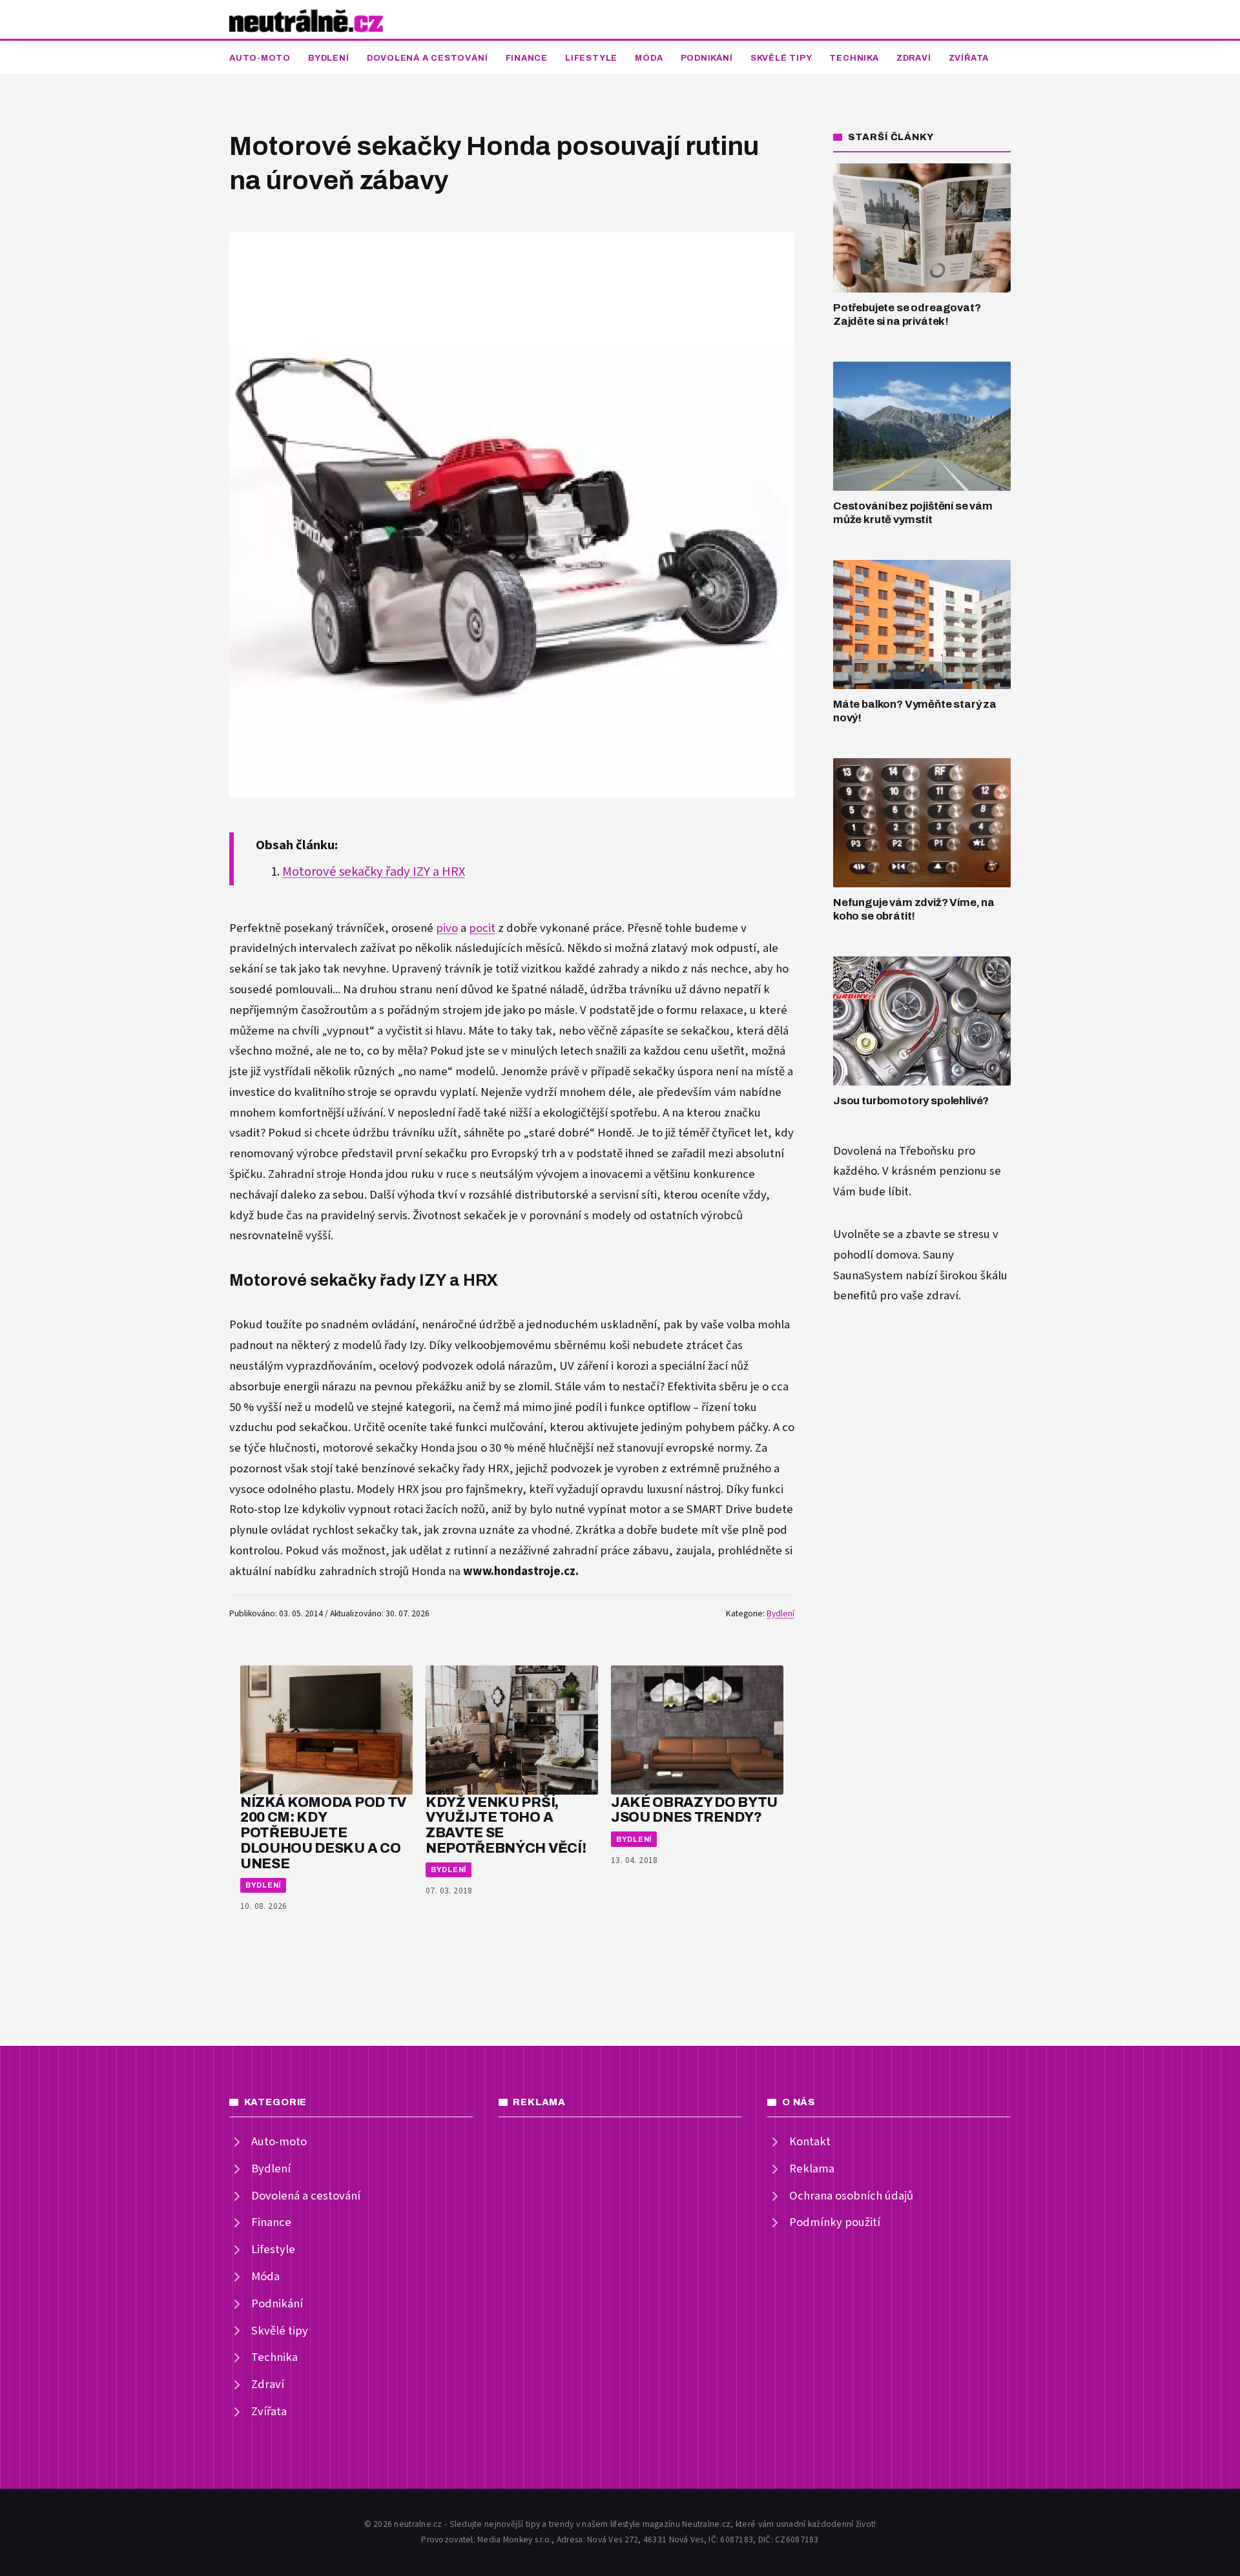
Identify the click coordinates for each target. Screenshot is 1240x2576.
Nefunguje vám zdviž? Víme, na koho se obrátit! (914, 909)
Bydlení (328, 58)
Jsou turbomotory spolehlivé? (911, 1101)
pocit (482, 928)
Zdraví (914, 58)
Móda (649, 58)
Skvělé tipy (781, 58)
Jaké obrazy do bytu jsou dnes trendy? (694, 1810)
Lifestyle (591, 58)
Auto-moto (260, 58)
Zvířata (969, 58)
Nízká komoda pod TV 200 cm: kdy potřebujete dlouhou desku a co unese (323, 1833)
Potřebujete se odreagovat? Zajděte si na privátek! (907, 314)
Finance (527, 58)
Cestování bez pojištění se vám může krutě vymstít (913, 513)
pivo (447, 928)
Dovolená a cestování (428, 58)
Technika (854, 58)
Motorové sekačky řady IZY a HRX (374, 872)
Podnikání (707, 58)
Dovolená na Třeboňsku (894, 1151)
